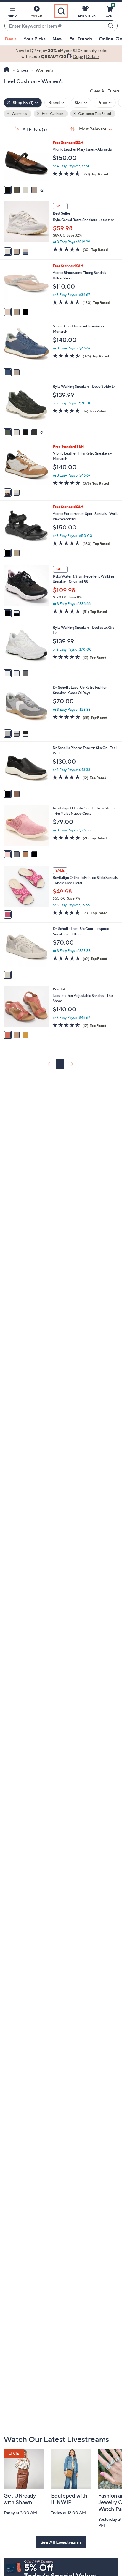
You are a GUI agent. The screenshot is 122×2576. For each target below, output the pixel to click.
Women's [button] (19, 114)
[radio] (8, 190)
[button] (12, 12)
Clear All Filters (105, 91)
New (57, 39)
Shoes (23, 70)
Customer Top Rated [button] (94, 114)
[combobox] (55, 26)
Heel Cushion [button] (52, 114)
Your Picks (34, 39)
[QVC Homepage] (7, 70)
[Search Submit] (112, 26)
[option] (61, 54)
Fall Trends (81, 39)
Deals (11, 39)
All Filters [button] (34, 129)
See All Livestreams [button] (61, 2542)
